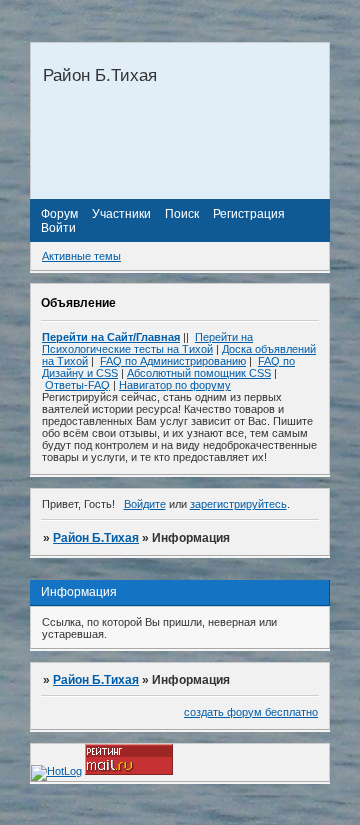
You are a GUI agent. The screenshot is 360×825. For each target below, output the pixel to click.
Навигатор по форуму (175, 385)
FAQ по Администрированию (173, 361)
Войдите (145, 504)
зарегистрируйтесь (238, 504)
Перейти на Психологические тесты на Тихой (147, 343)
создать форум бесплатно (251, 712)
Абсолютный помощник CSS (199, 373)
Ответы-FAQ (77, 385)
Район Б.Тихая (96, 538)
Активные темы (81, 256)
